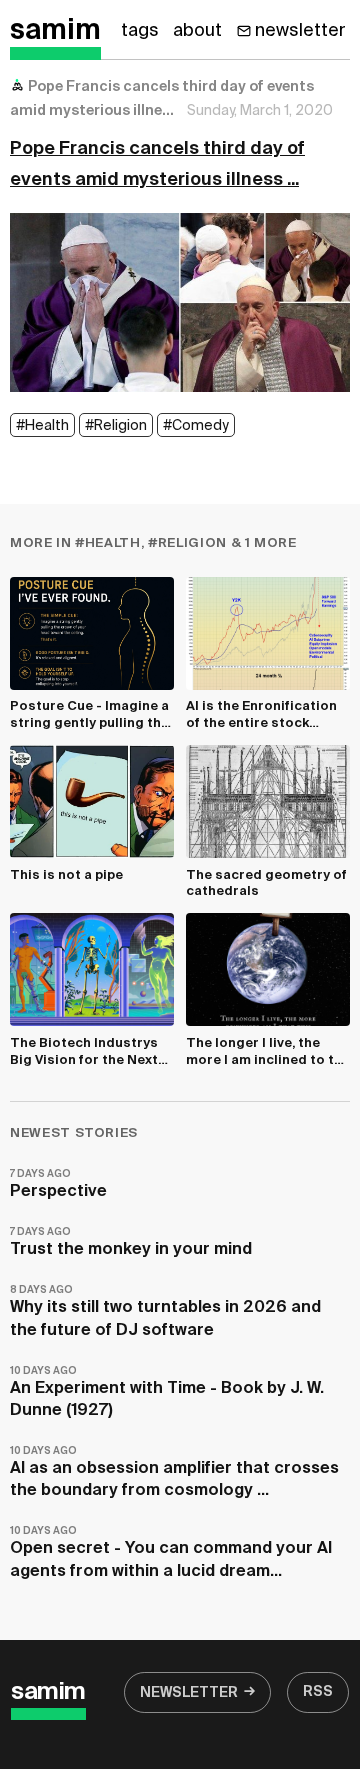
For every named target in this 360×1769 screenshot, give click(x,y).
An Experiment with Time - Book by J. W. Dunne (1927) (167, 1392)
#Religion (116, 426)
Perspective (58, 1184)
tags (140, 31)
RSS (318, 1692)
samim (55, 31)
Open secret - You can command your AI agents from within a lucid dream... (171, 1552)
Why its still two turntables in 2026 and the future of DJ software (165, 1311)
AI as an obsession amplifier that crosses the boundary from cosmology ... (174, 1472)
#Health (42, 426)
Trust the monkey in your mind (131, 1242)
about (197, 31)
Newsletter (189, 1693)
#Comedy (196, 426)
